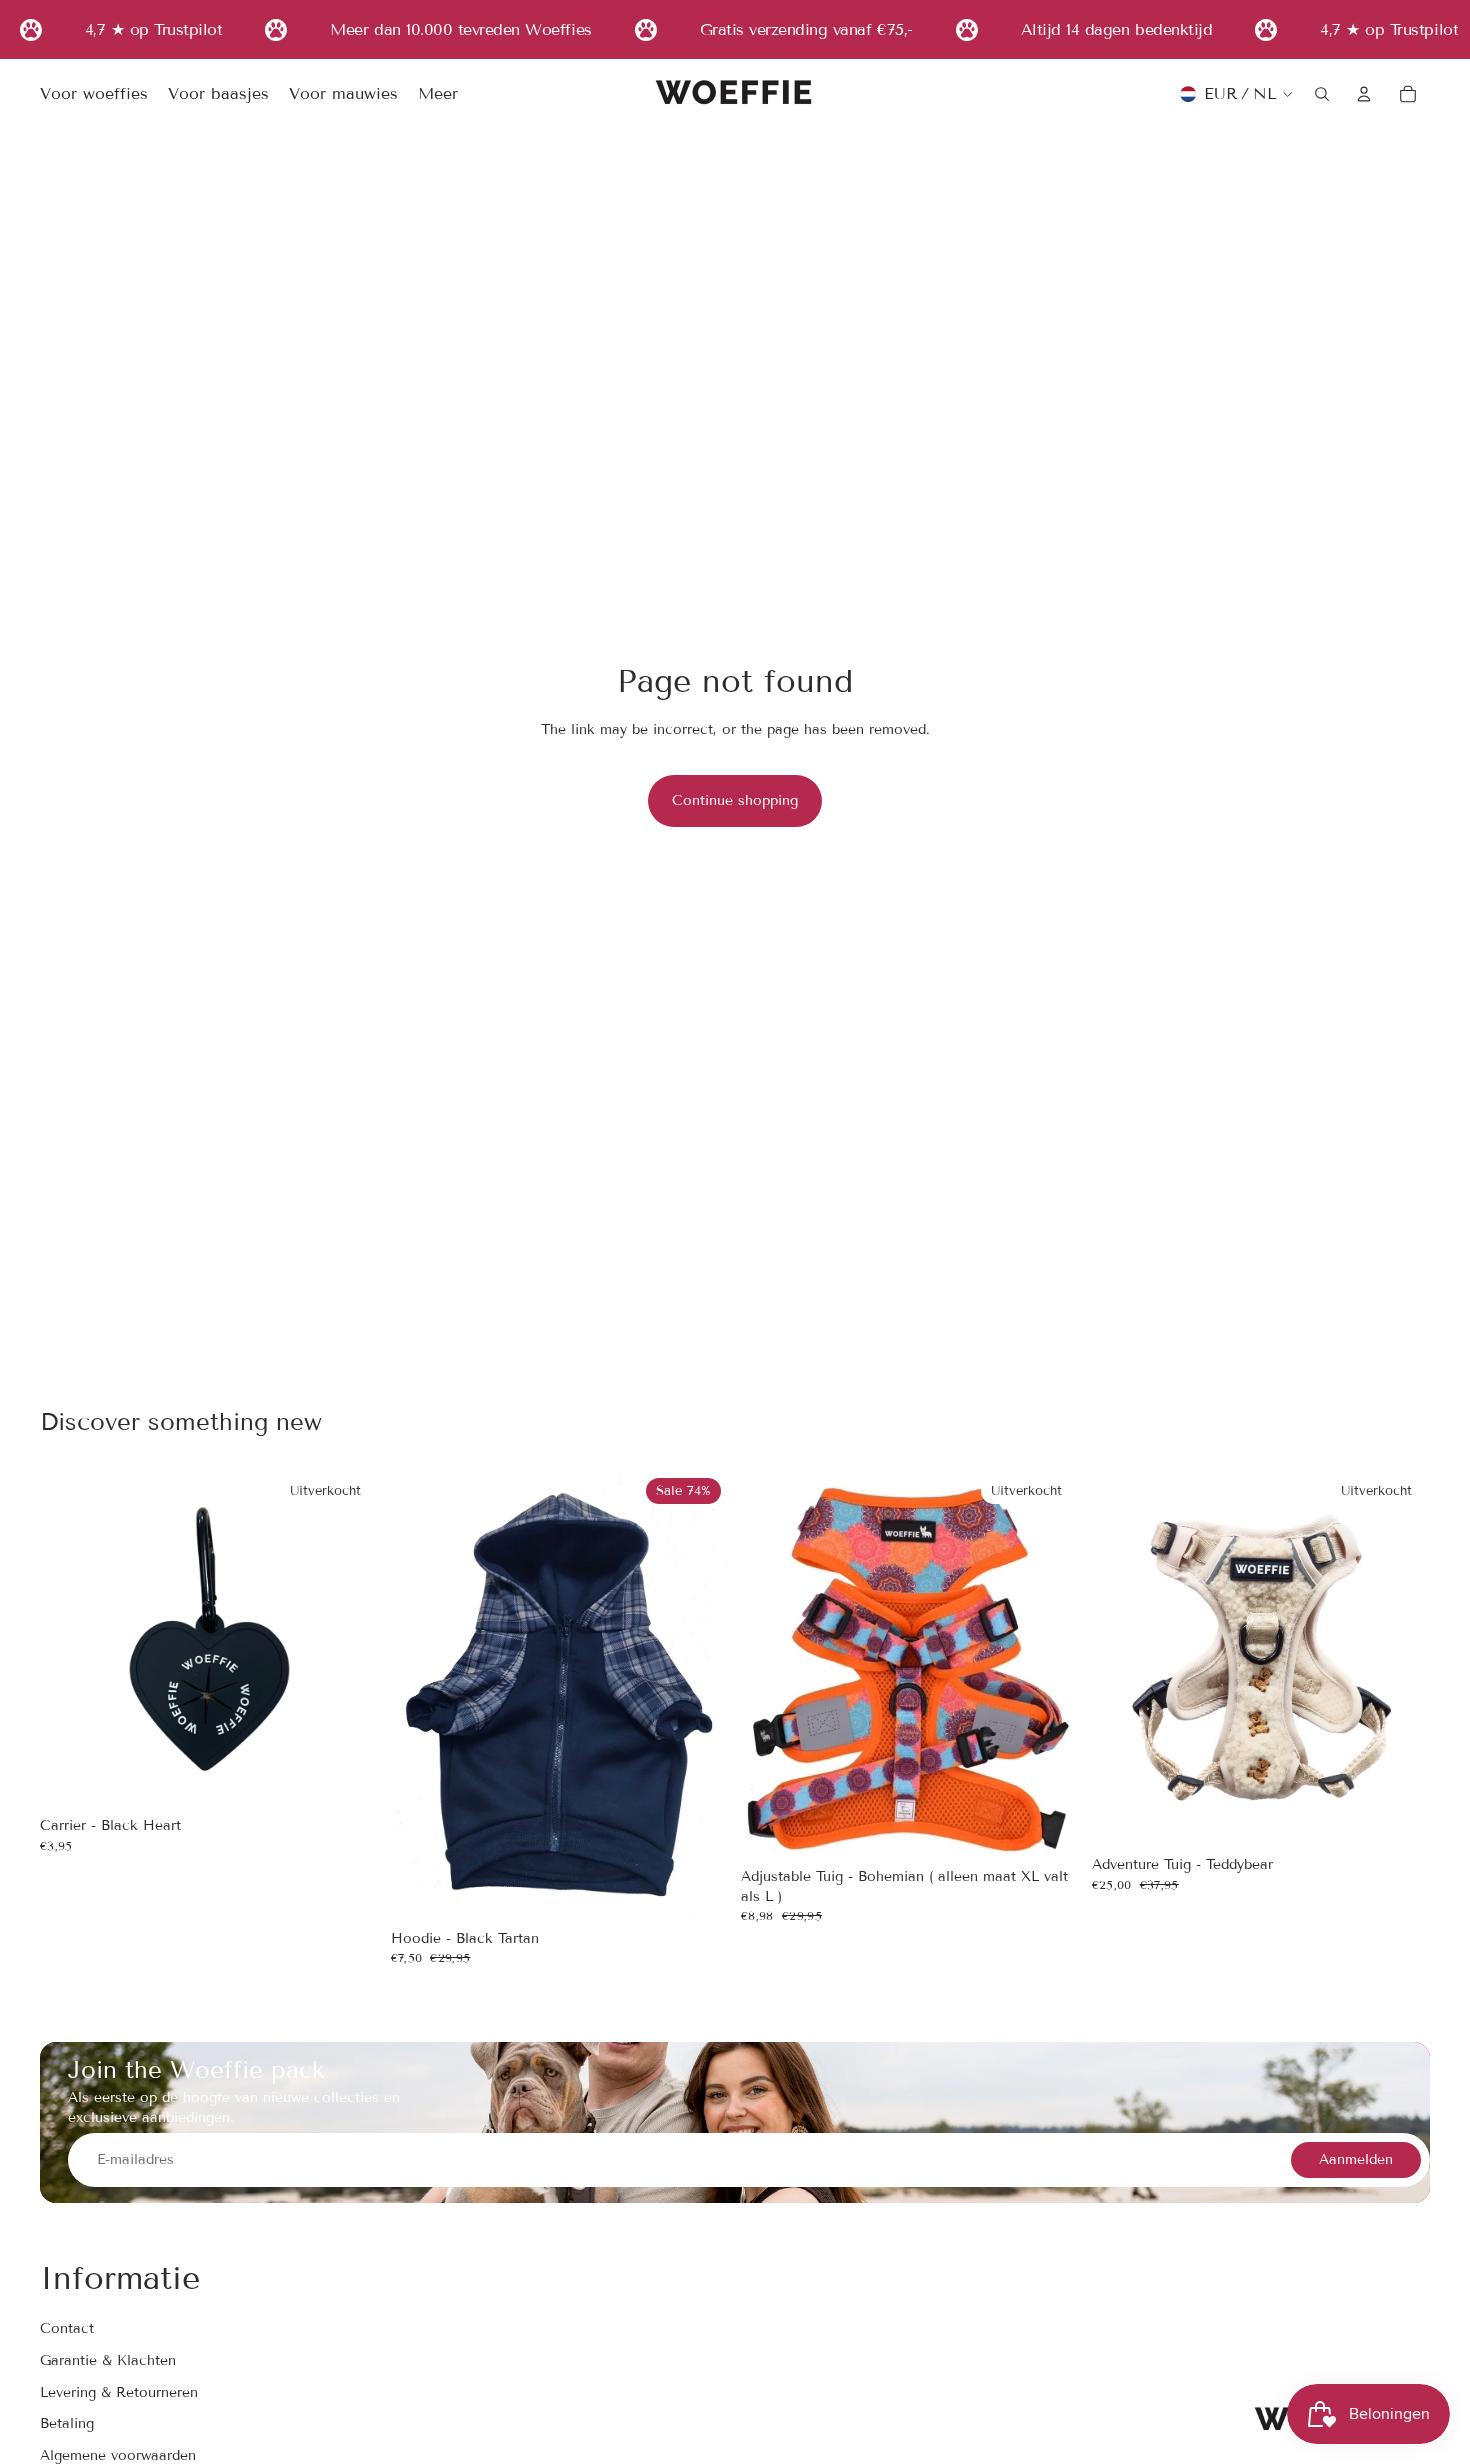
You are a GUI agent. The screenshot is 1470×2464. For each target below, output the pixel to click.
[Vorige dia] (421, 1695)
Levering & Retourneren (119, 2392)
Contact (67, 2329)
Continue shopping (735, 800)
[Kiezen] (698, 1890)
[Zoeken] (1322, 94)
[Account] (1364, 94)
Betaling (67, 2424)
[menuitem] (438, 95)
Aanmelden (1356, 2160)
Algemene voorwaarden (118, 2455)
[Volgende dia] (699, 1695)
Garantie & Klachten (108, 2360)
